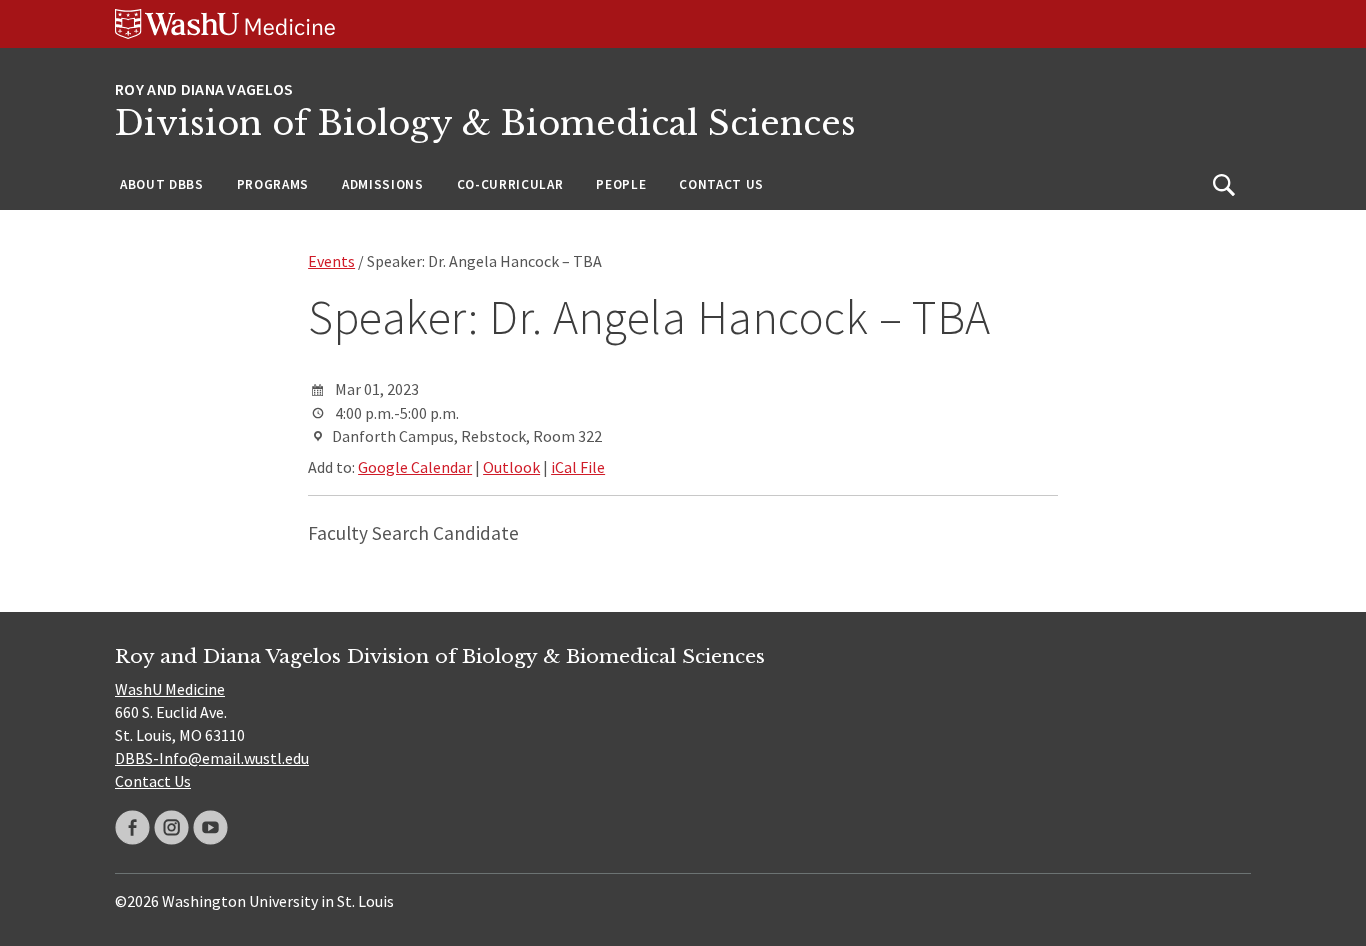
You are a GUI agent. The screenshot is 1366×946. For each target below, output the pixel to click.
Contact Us (721, 184)
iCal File (578, 467)
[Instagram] (171, 827)
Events (331, 261)
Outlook (511, 467)
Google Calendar (415, 467)
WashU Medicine (170, 689)
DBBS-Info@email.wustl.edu (212, 758)
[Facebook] (132, 827)
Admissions (383, 184)
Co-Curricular (510, 184)
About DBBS (162, 184)
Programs (273, 184)
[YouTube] (210, 827)
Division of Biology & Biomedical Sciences (485, 123)
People (621, 184)
